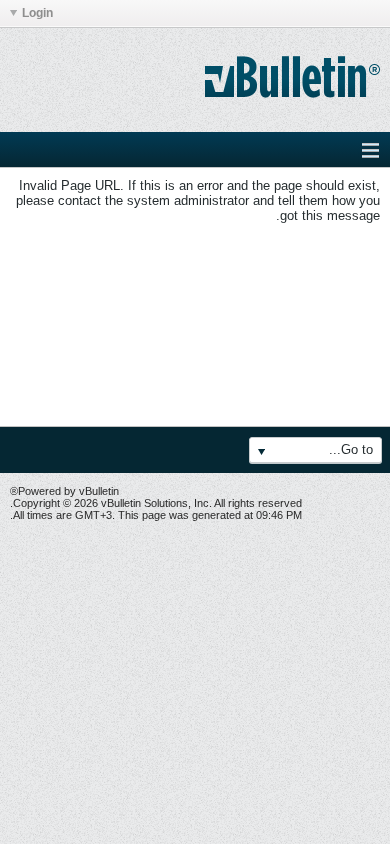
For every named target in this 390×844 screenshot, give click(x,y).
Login (37, 13)
